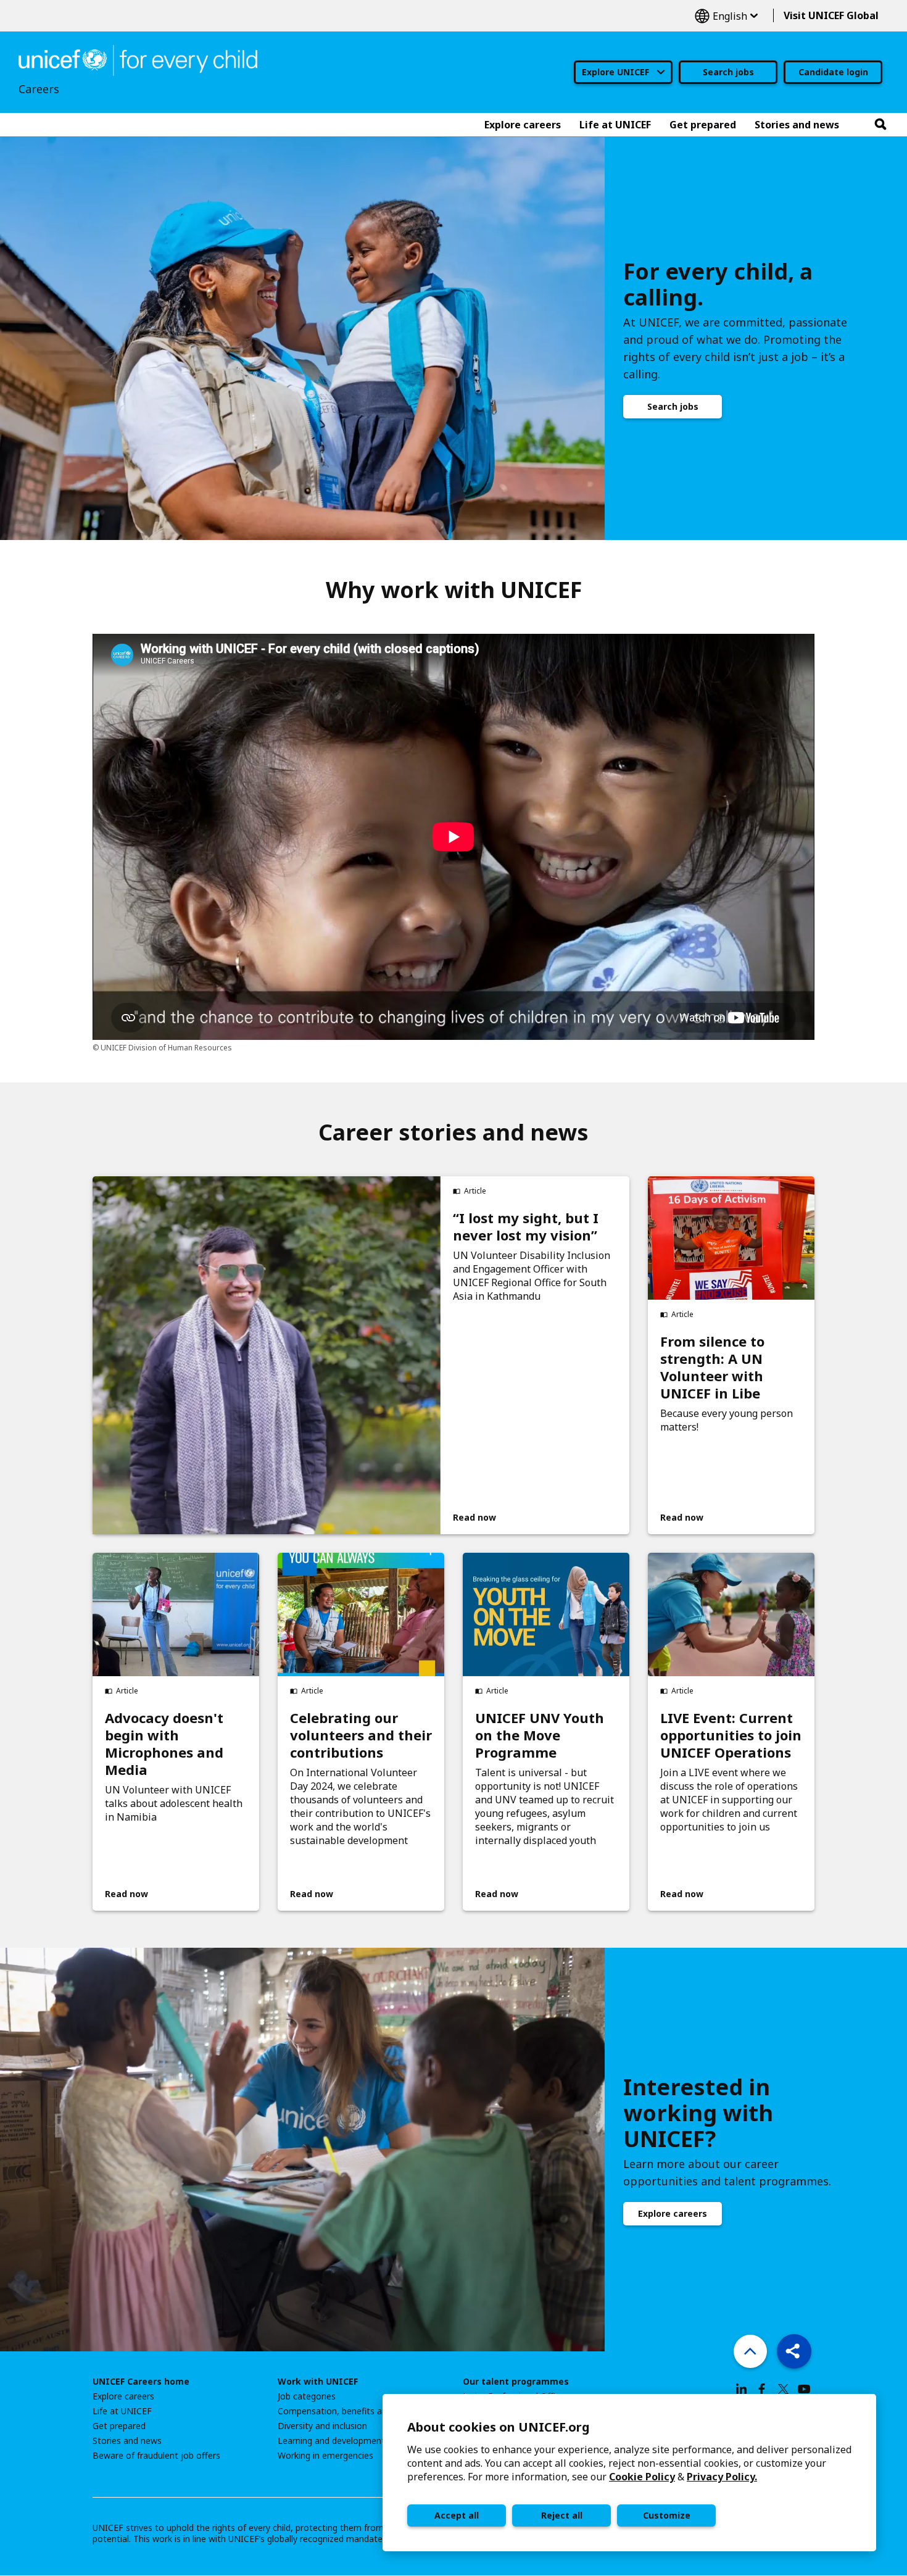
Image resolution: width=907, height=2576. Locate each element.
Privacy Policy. (722, 2477)
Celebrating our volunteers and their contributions (361, 1735)
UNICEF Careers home (141, 2382)
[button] (794, 2351)
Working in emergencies (325, 2456)
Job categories (307, 2396)
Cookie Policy (642, 2477)
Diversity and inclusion (322, 2426)
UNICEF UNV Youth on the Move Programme (540, 1735)
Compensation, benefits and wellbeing (354, 2411)
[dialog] (629, 2473)
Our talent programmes (516, 2382)
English (726, 16)
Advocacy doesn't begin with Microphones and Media (164, 1743)
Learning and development (331, 2441)
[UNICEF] (138, 59)
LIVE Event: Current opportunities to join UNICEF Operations (731, 1735)
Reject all (562, 2515)
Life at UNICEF (122, 2411)
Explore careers (673, 2213)
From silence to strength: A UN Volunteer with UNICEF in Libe (712, 1367)
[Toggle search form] (880, 125)
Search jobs (728, 72)
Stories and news (127, 2441)
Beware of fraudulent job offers (156, 2456)
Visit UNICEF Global (831, 15)
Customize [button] (667, 2515)
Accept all (457, 2515)
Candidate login (833, 72)
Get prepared (119, 2426)
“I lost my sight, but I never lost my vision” (526, 1226)
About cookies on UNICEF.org (499, 2427)
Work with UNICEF (318, 2382)
